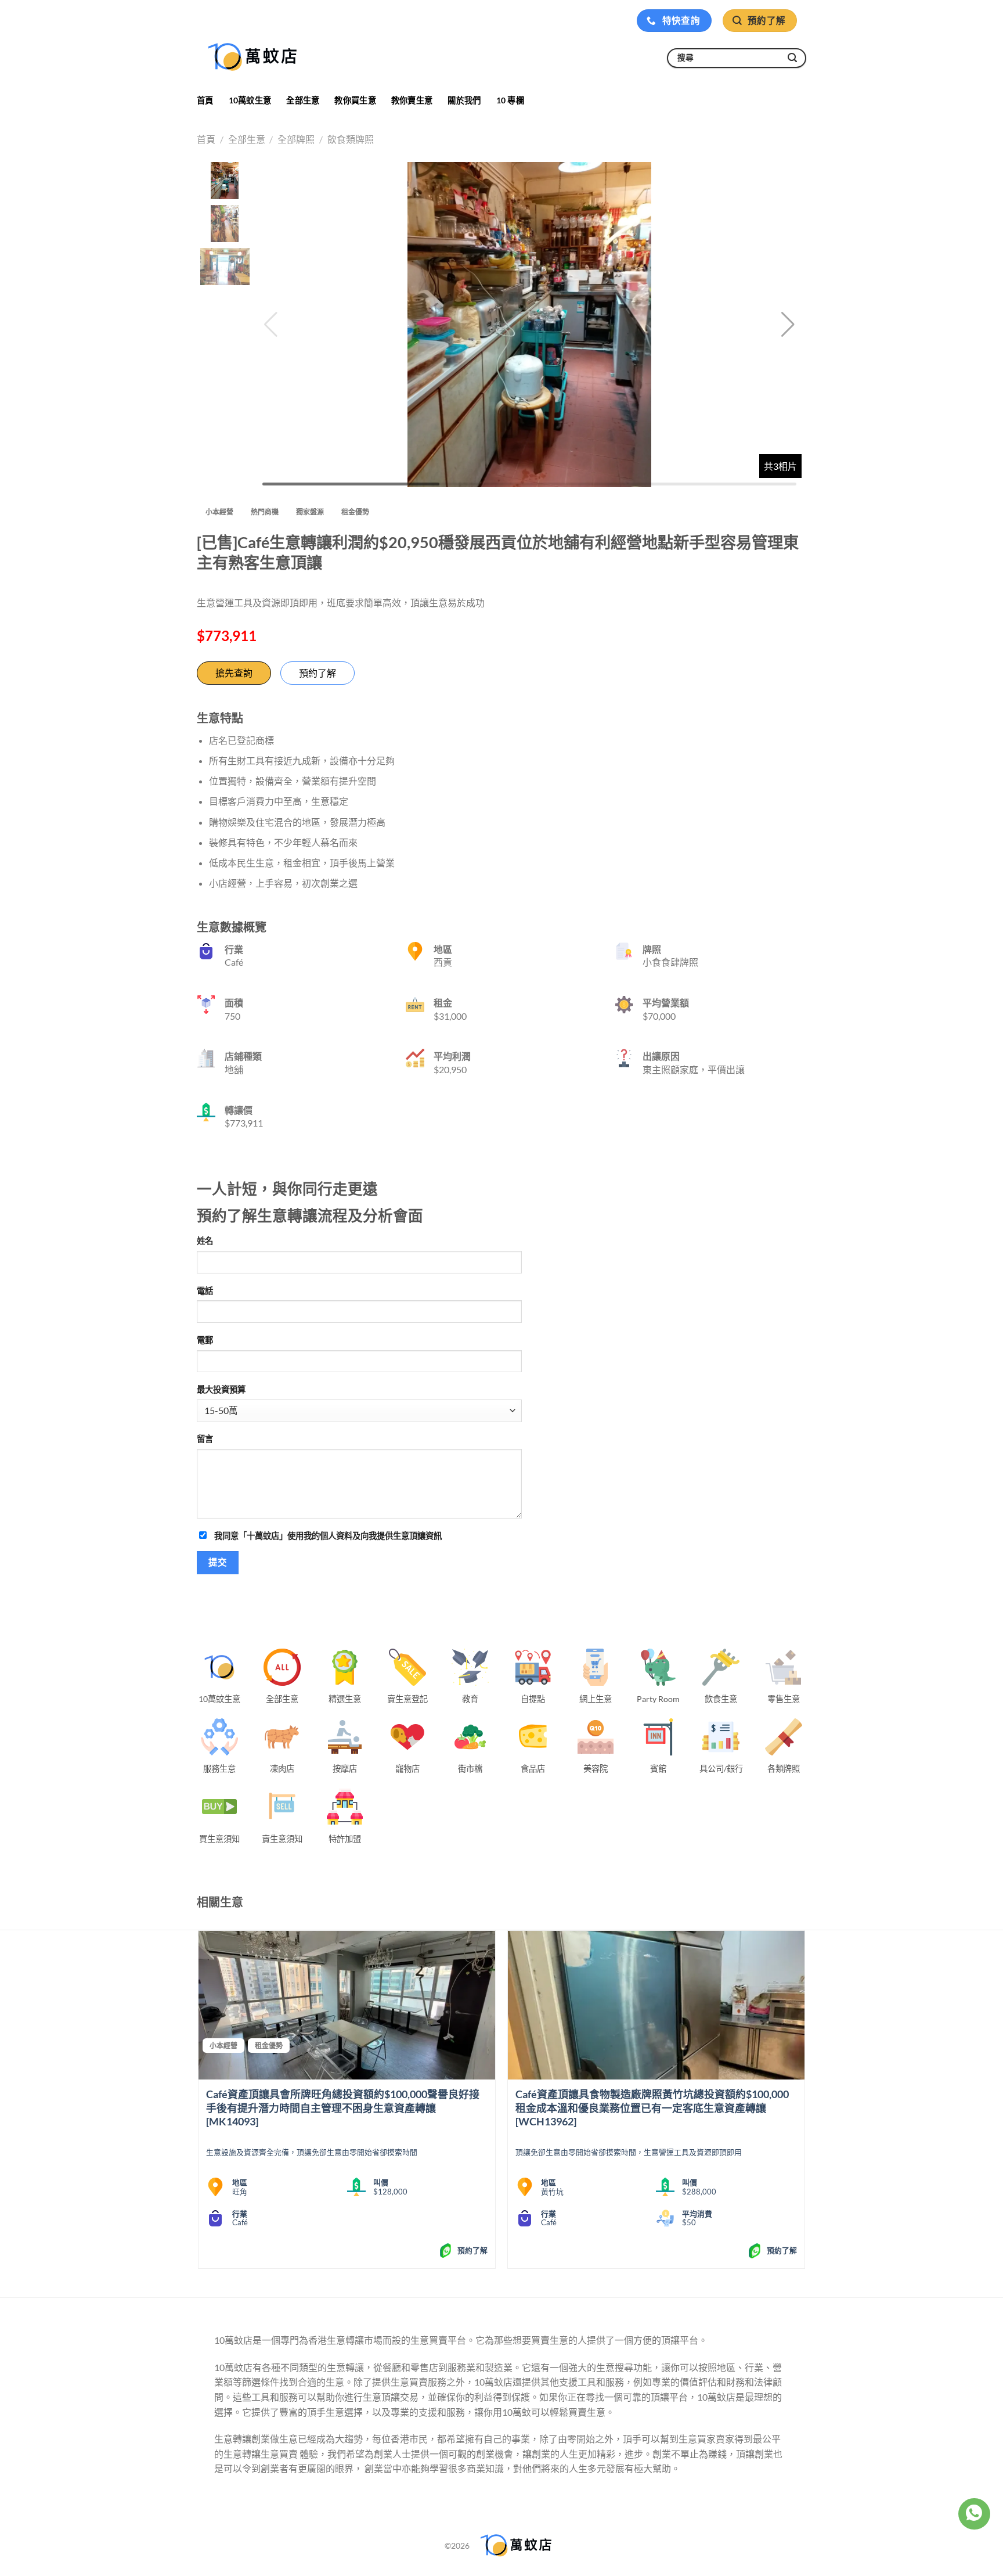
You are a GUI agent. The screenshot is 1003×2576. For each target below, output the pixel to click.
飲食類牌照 (351, 139)
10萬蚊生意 (250, 100)
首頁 (205, 100)
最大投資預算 (221, 1389)
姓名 (205, 1241)
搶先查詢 (234, 673)
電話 (205, 1291)
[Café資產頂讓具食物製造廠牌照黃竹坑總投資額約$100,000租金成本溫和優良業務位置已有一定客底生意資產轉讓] (656, 2005)
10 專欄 (510, 100)
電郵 (205, 1340)
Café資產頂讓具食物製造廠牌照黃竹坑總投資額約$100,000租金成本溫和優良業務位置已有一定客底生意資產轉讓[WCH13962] (652, 2108)
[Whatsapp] (974, 2514)
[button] (788, 325)
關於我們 (464, 100)
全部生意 (303, 100)
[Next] (804, 2104)
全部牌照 (296, 139)
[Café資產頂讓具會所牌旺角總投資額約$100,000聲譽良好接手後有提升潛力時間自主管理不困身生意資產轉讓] (347, 2005)
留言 (205, 1439)
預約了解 (318, 673)
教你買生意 (355, 100)
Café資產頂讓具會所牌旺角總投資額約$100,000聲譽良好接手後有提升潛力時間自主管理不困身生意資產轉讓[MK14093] (343, 2108)
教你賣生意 (412, 100)
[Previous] (199, 2104)
